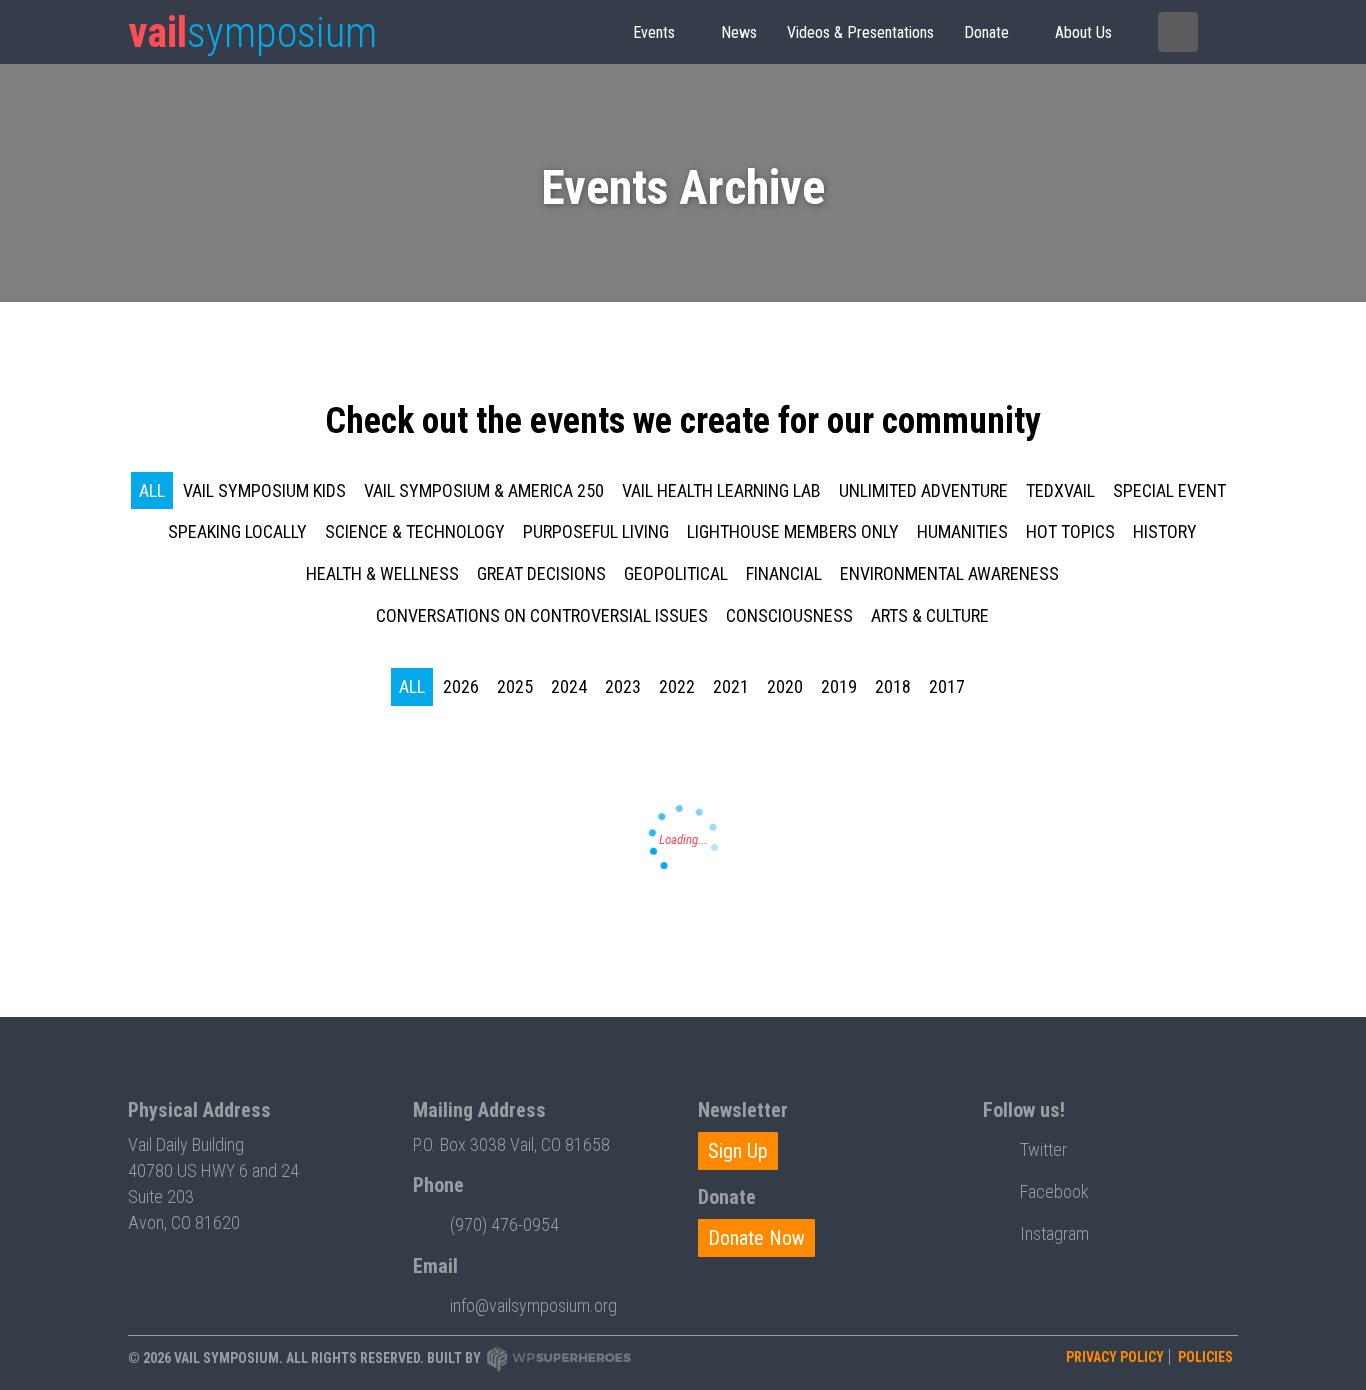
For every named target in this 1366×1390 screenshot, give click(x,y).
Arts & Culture (930, 615)
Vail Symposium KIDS (264, 490)
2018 (893, 686)
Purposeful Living (596, 531)
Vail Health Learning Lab (721, 490)
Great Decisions (541, 573)
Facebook (1054, 1191)
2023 (623, 686)
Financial (784, 573)
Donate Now (756, 1238)
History (1165, 531)
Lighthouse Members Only (793, 531)
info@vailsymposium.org (533, 1305)
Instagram (1054, 1233)
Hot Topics (1070, 531)
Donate (986, 32)
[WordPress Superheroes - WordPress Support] (559, 1358)
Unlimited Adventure (923, 490)
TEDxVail (1060, 490)
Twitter (1043, 1149)
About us (1083, 32)
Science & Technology (415, 531)
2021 (731, 686)
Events (654, 32)
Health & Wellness (382, 573)
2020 (785, 686)
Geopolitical (676, 573)
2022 (677, 686)
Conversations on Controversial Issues (542, 615)
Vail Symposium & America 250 (484, 490)
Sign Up (738, 1151)
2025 (515, 686)
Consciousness (789, 615)
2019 (839, 686)
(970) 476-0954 (504, 1224)
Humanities (962, 531)
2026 (461, 686)
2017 (947, 686)
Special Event (1169, 490)
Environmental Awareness (949, 573)
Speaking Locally (237, 531)
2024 (569, 686)
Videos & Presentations (860, 32)
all (152, 490)
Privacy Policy (1115, 1357)
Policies (1205, 1357)
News (739, 32)
